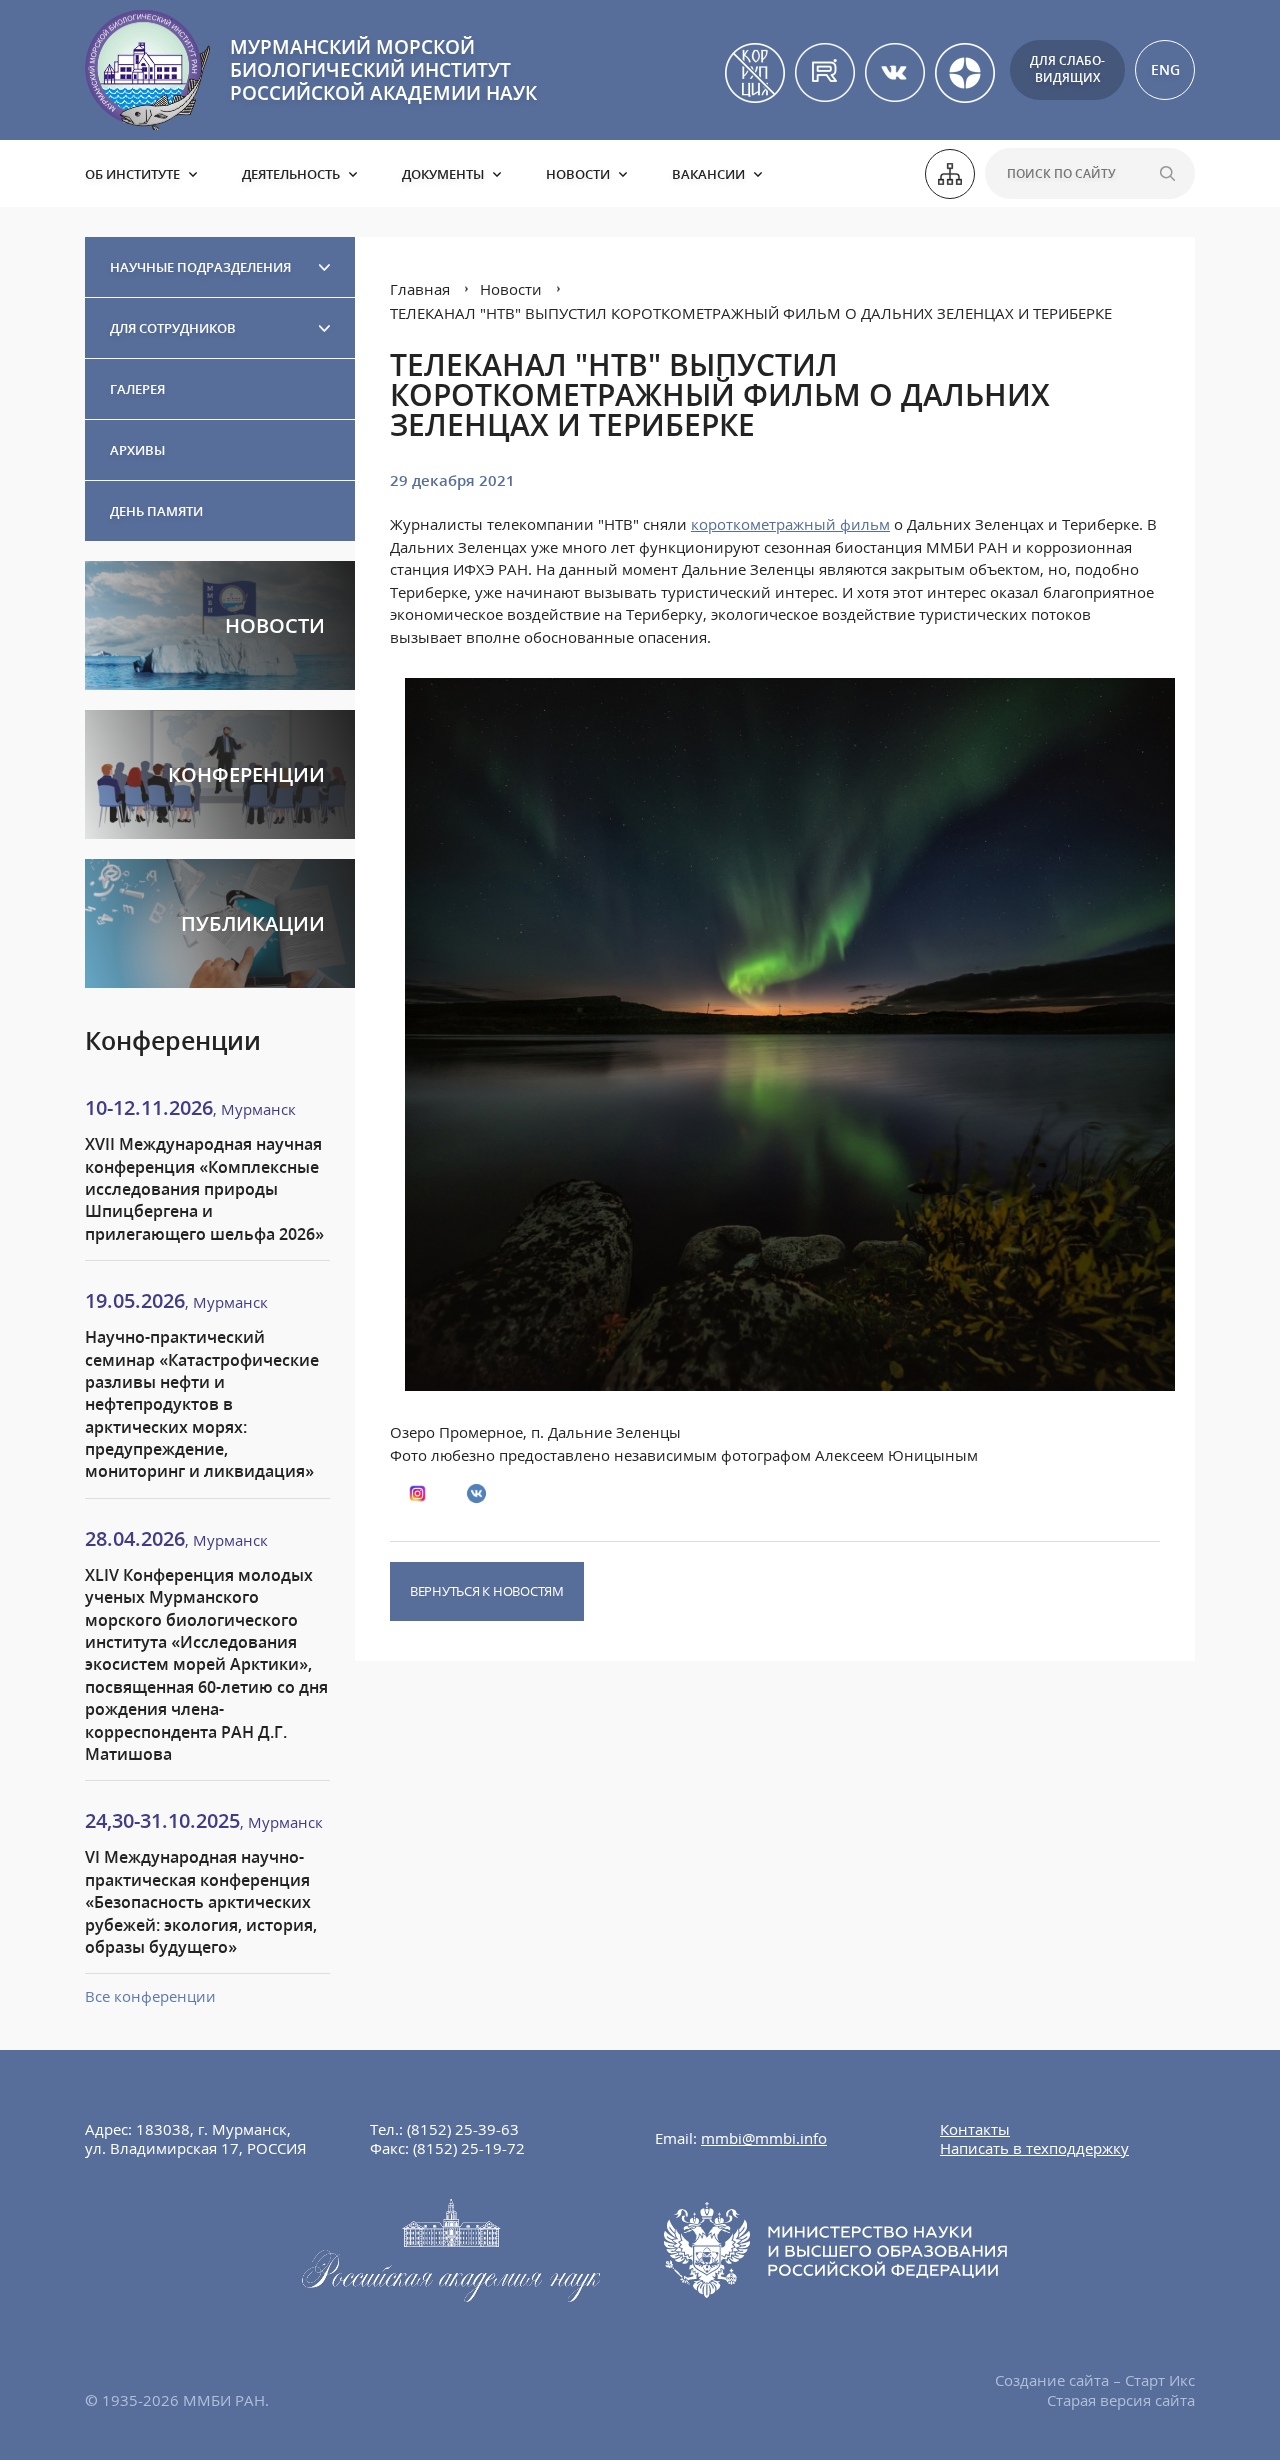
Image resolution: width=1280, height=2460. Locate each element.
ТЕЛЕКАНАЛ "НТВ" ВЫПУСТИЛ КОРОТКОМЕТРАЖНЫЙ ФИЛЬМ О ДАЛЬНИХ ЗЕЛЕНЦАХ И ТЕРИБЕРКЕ (751, 313)
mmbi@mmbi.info (764, 2138)
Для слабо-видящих (1067, 69)
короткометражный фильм (790, 524)
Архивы (137, 450)
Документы (443, 174)
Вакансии (708, 174)
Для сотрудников (173, 328)
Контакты (975, 2129)
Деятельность (291, 174)
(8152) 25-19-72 (469, 2148)
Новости (578, 174)
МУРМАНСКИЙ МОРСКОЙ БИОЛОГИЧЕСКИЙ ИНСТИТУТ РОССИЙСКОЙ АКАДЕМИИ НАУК (383, 70)
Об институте (132, 174)
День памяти (156, 511)
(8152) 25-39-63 (463, 2129)
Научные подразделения (200, 267)
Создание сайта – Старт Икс (1095, 2380)
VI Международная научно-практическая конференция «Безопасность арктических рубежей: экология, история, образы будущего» (201, 1902)
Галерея (137, 389)
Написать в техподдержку (1034, 2148)
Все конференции (150, 1996)
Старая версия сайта (1121, 2400)
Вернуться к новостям (487, 1591)
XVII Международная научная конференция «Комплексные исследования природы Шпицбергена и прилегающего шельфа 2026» (204, 1189)
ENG (1165, 69)
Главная (420, 289)
